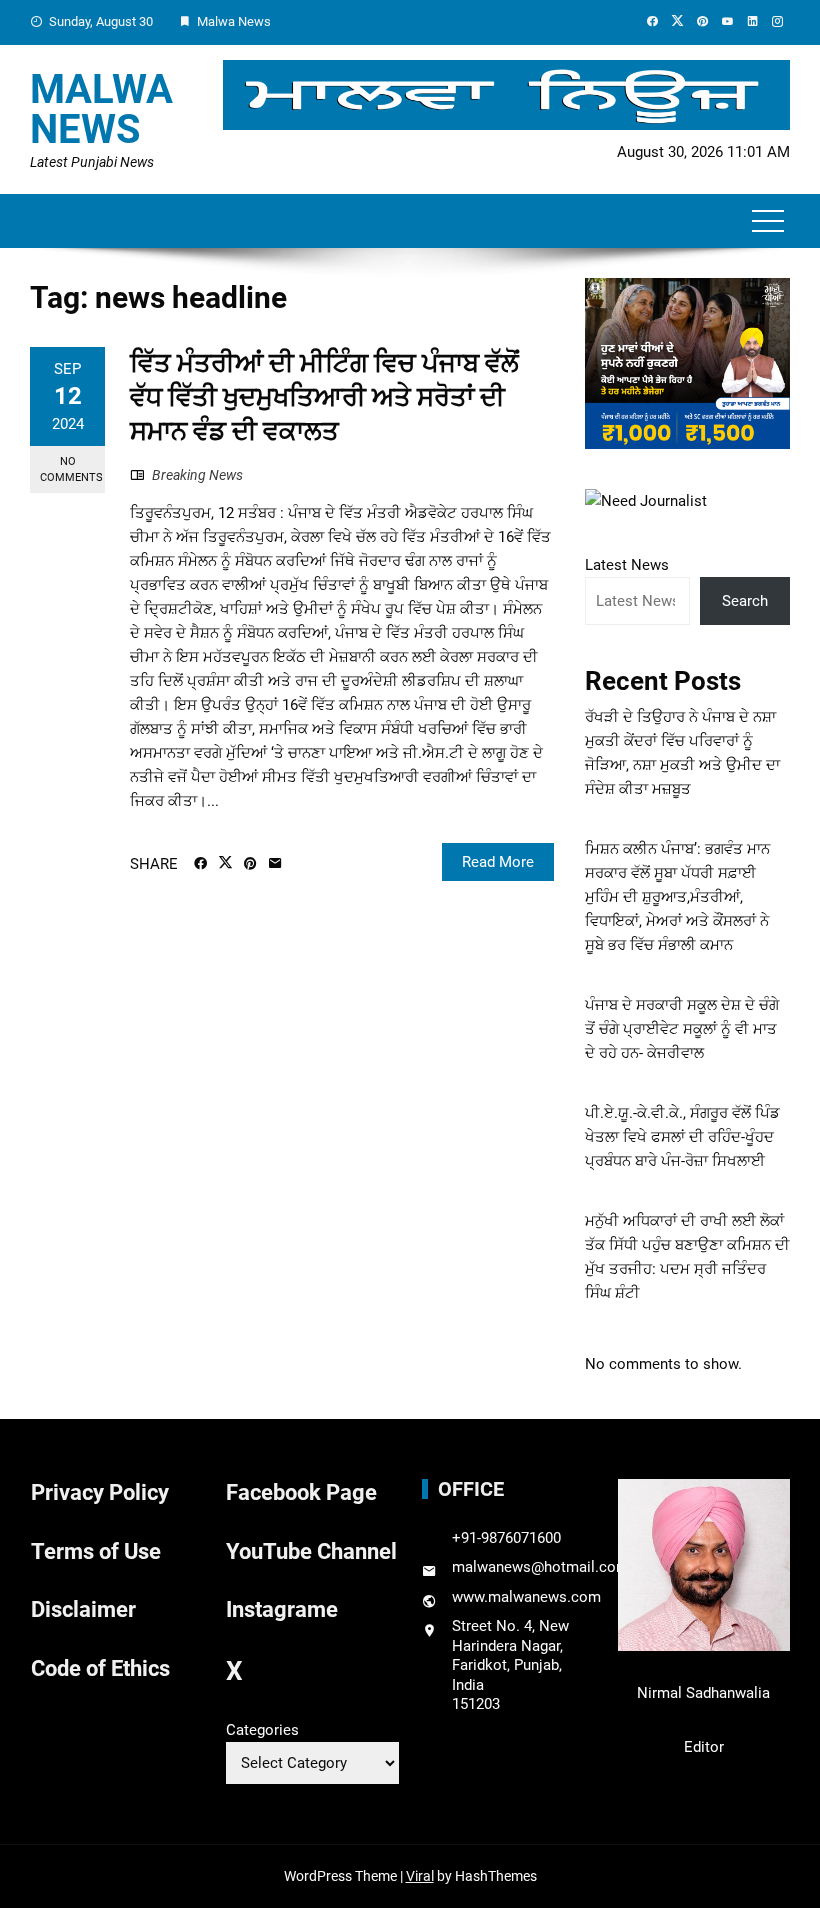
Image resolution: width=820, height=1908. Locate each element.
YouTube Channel (311, 1551)
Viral (420, 1876)
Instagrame (282, 1609)
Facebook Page (301, 1492)
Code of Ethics (100, 1668)
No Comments (71, 469)
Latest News (627, 565)
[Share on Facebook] (200, 864)
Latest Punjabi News (92, 162)
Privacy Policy (100, 1492)
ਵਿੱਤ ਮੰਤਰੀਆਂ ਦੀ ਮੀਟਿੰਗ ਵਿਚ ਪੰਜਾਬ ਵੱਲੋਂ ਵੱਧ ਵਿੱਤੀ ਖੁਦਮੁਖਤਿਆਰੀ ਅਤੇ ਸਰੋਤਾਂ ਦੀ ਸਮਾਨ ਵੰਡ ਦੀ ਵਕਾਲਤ (324, 397)
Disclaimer (83, 1609)
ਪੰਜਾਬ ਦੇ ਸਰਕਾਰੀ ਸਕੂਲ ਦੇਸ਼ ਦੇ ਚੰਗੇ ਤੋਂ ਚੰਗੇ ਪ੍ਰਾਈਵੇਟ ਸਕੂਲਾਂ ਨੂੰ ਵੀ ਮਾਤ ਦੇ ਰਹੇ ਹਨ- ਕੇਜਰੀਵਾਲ (682, 1029)
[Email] (275, 864)
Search (745, 601)
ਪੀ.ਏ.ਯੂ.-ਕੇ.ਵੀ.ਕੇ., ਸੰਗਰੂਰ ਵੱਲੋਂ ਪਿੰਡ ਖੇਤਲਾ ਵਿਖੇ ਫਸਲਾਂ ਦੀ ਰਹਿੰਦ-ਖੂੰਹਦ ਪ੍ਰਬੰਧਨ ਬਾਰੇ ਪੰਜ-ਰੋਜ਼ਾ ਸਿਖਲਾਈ (682, 1137)
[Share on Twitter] (225, 863)
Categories (262, 1730)
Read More (498, 862)
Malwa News (101, 109)
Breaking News (197, 475)
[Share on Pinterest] (250, 864)
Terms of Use (96, 1551)
